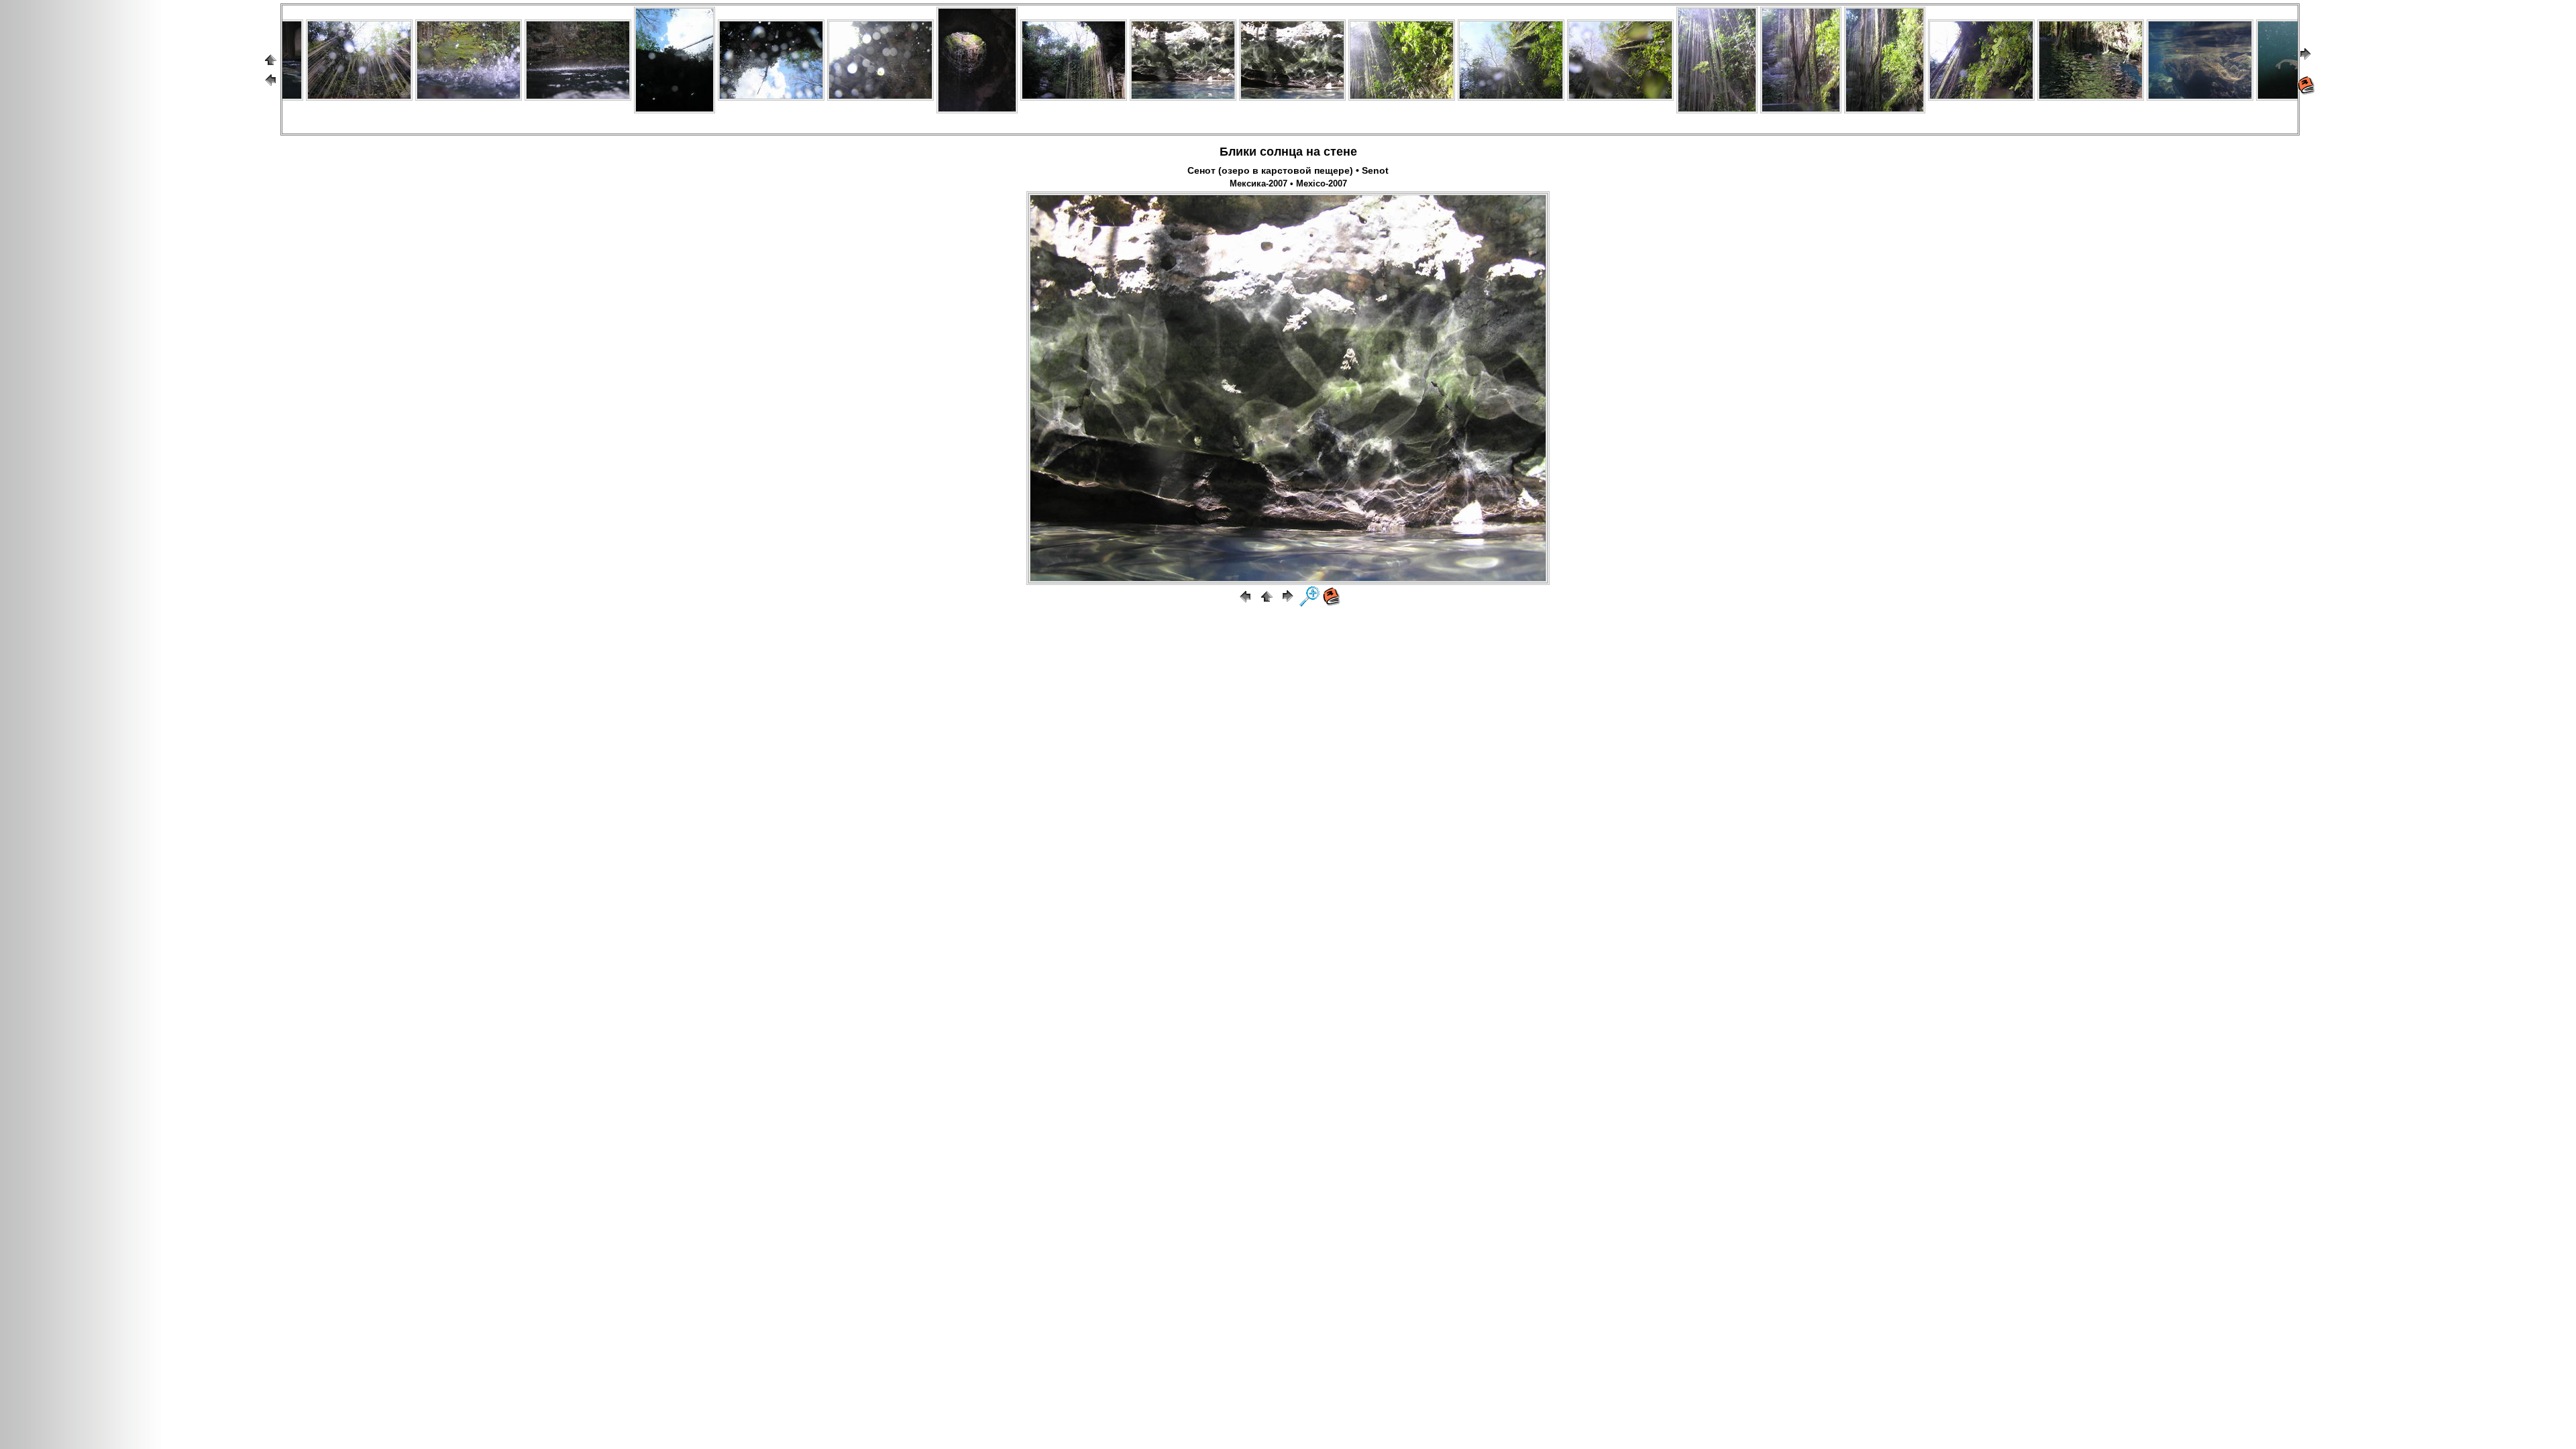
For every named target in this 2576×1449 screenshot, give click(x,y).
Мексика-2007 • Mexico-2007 (1288, 184)
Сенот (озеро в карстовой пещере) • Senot (1288, 170)
